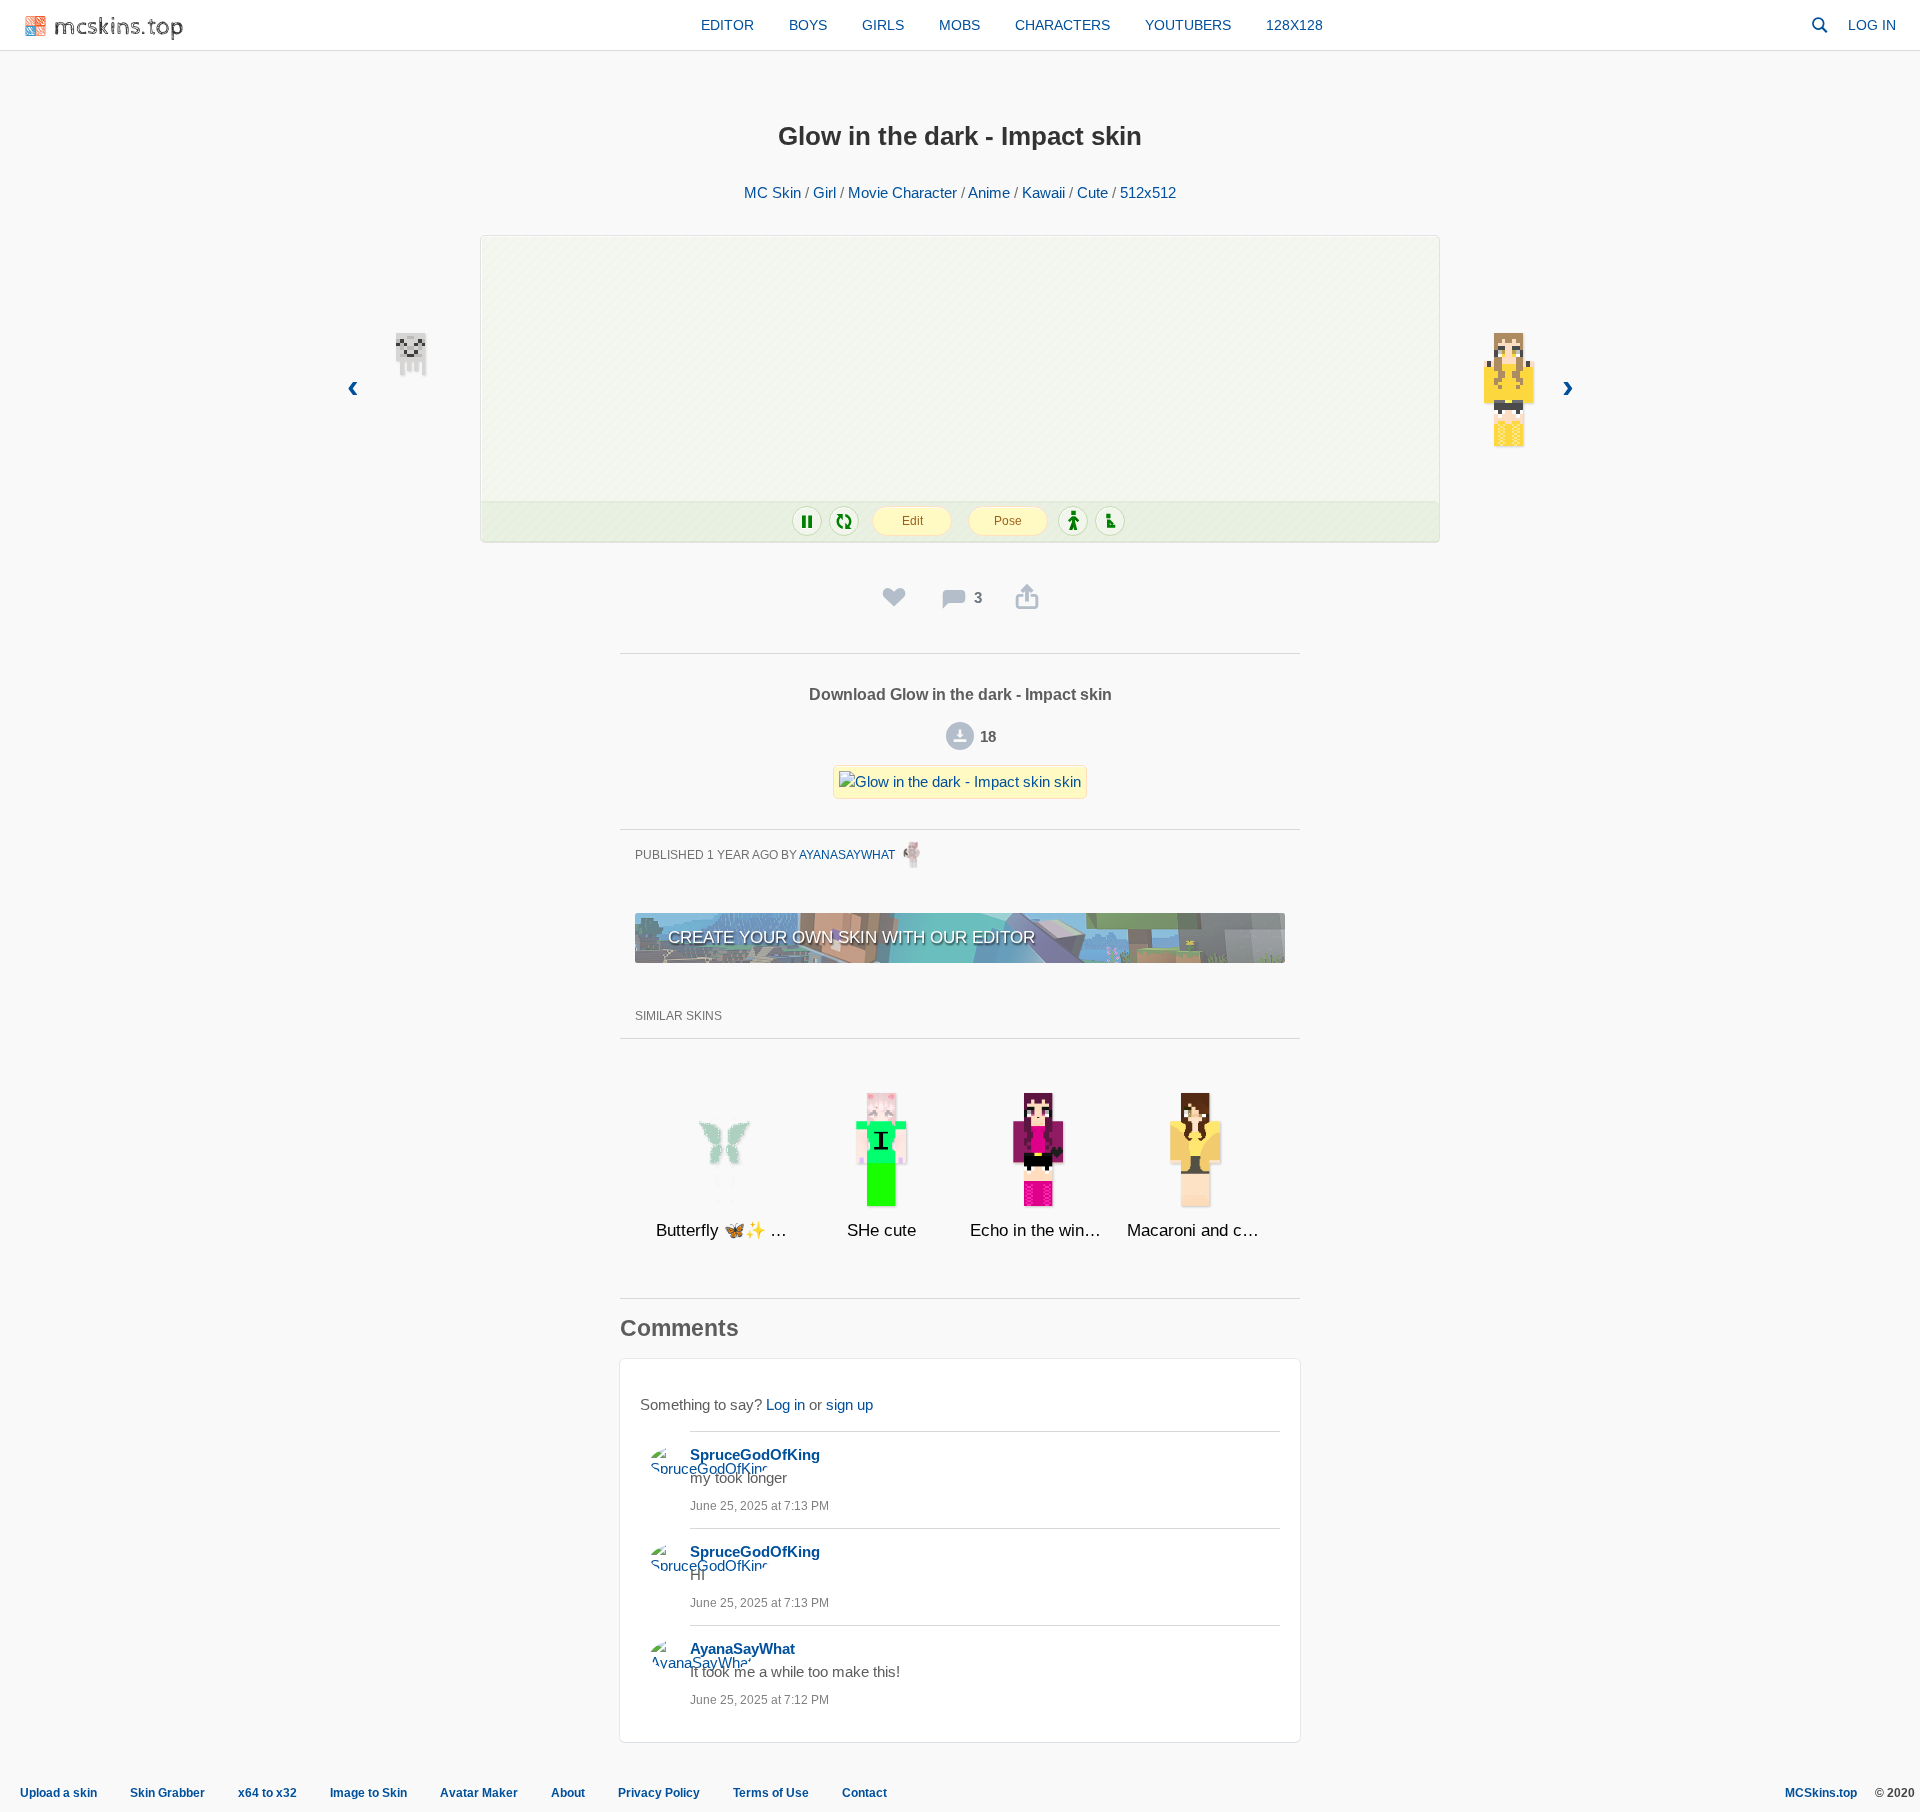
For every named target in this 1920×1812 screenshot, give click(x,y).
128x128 (1294, 25)
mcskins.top (119, 27)
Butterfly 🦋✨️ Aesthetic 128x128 (724, 1230)
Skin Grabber (167, 1793)
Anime (989, 192)
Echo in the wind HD (1038, 1230)
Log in (1872, 25)
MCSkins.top (1821, 1793)
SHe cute (881, 1230)
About (568, 1793)
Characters (1062, 25)
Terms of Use (771, 1793)
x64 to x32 (267, 1793)
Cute (1092, 192)
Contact (864, 1793)
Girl (824, 192)
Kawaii (1043, 192)
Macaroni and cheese (1195, 1230)
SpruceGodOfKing (755, 1454)
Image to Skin (368, 1793)
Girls (883, 25)
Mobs (959, 25)
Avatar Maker (479, 1793)
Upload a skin (58, 1793)
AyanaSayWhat (848, 855)
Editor (727, 25)
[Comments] (954, 598)
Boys (808, 25)
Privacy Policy (659, 1793)
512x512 (1148, 192)
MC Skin (772, 192)
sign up (849, 1404)
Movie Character (902, 192)
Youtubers (1188, 25)
